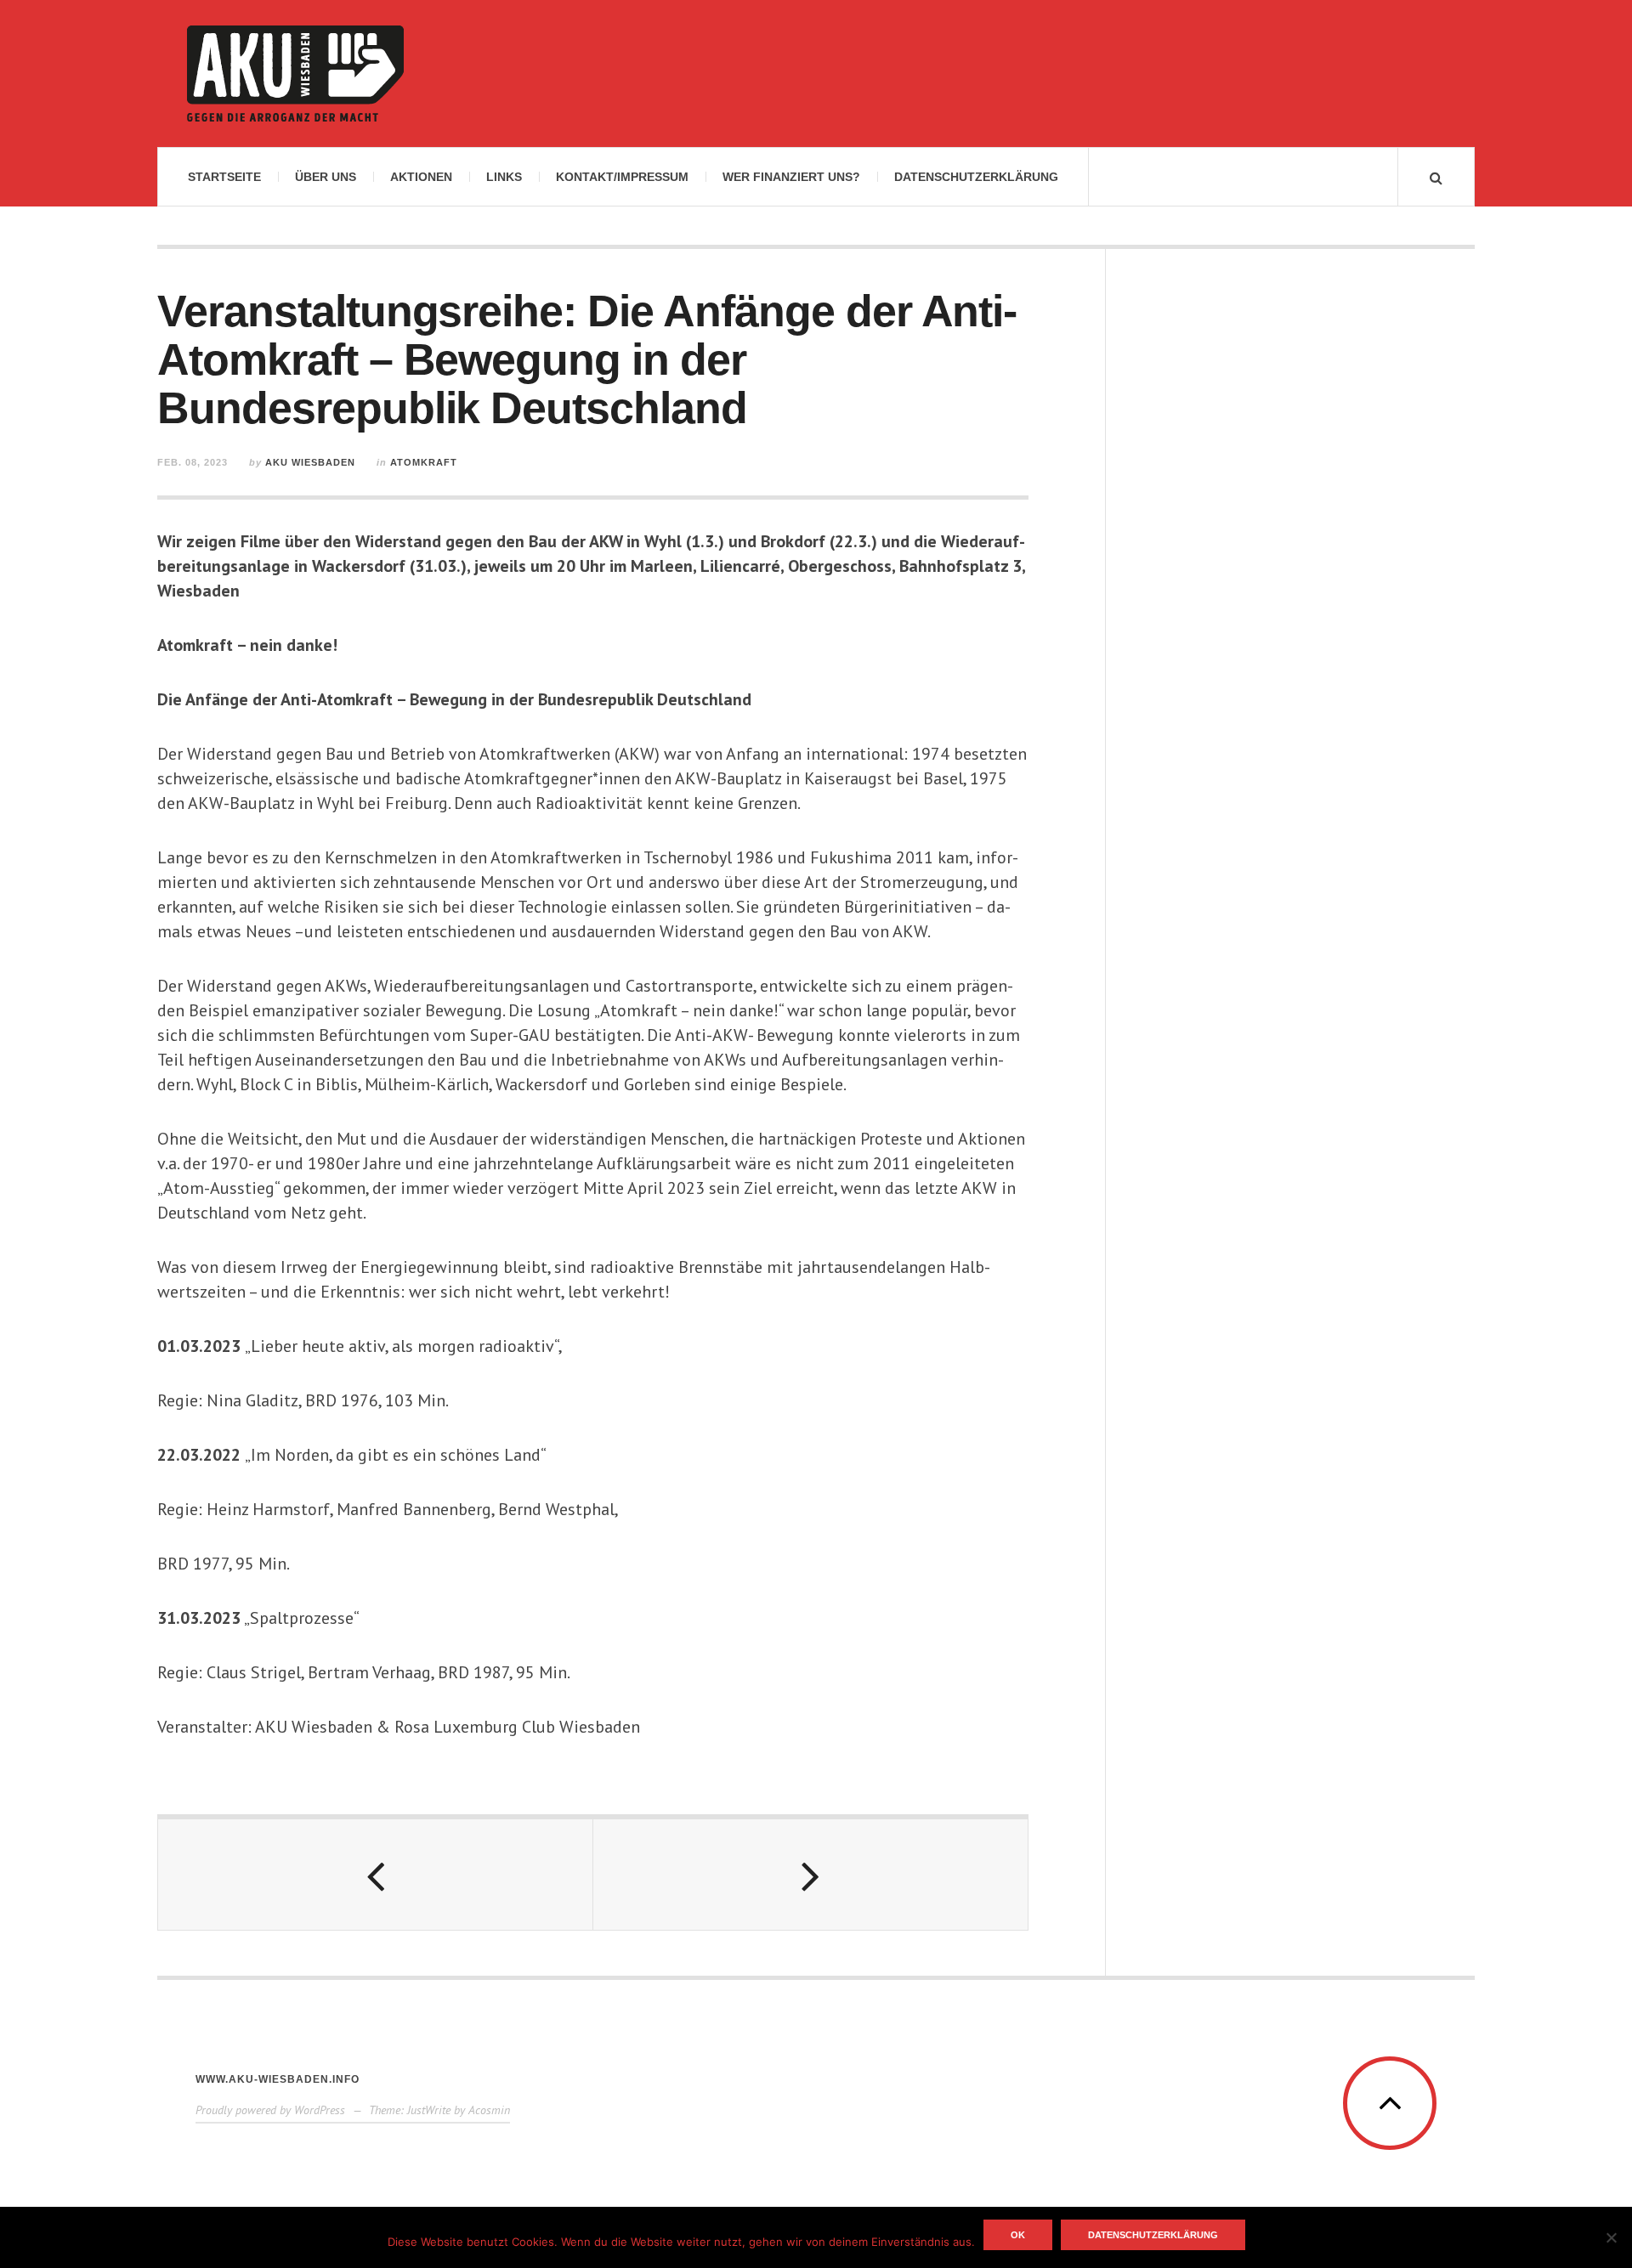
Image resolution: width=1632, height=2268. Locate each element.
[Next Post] (811, 1875)
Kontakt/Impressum (622, 177)
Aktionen (421, 177)
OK (1018, 2235)
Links (504, 177)
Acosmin (489, 2110)
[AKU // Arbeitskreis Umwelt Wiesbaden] (295, 74)
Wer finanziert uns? (791, 177)
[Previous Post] (376, 1875)
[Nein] (1611, 2237)
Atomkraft (424, 462)
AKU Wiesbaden (310, 462)
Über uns (326, 177)
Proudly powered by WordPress (270, 2110)
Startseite (224, 177)
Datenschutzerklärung (976, 177)
